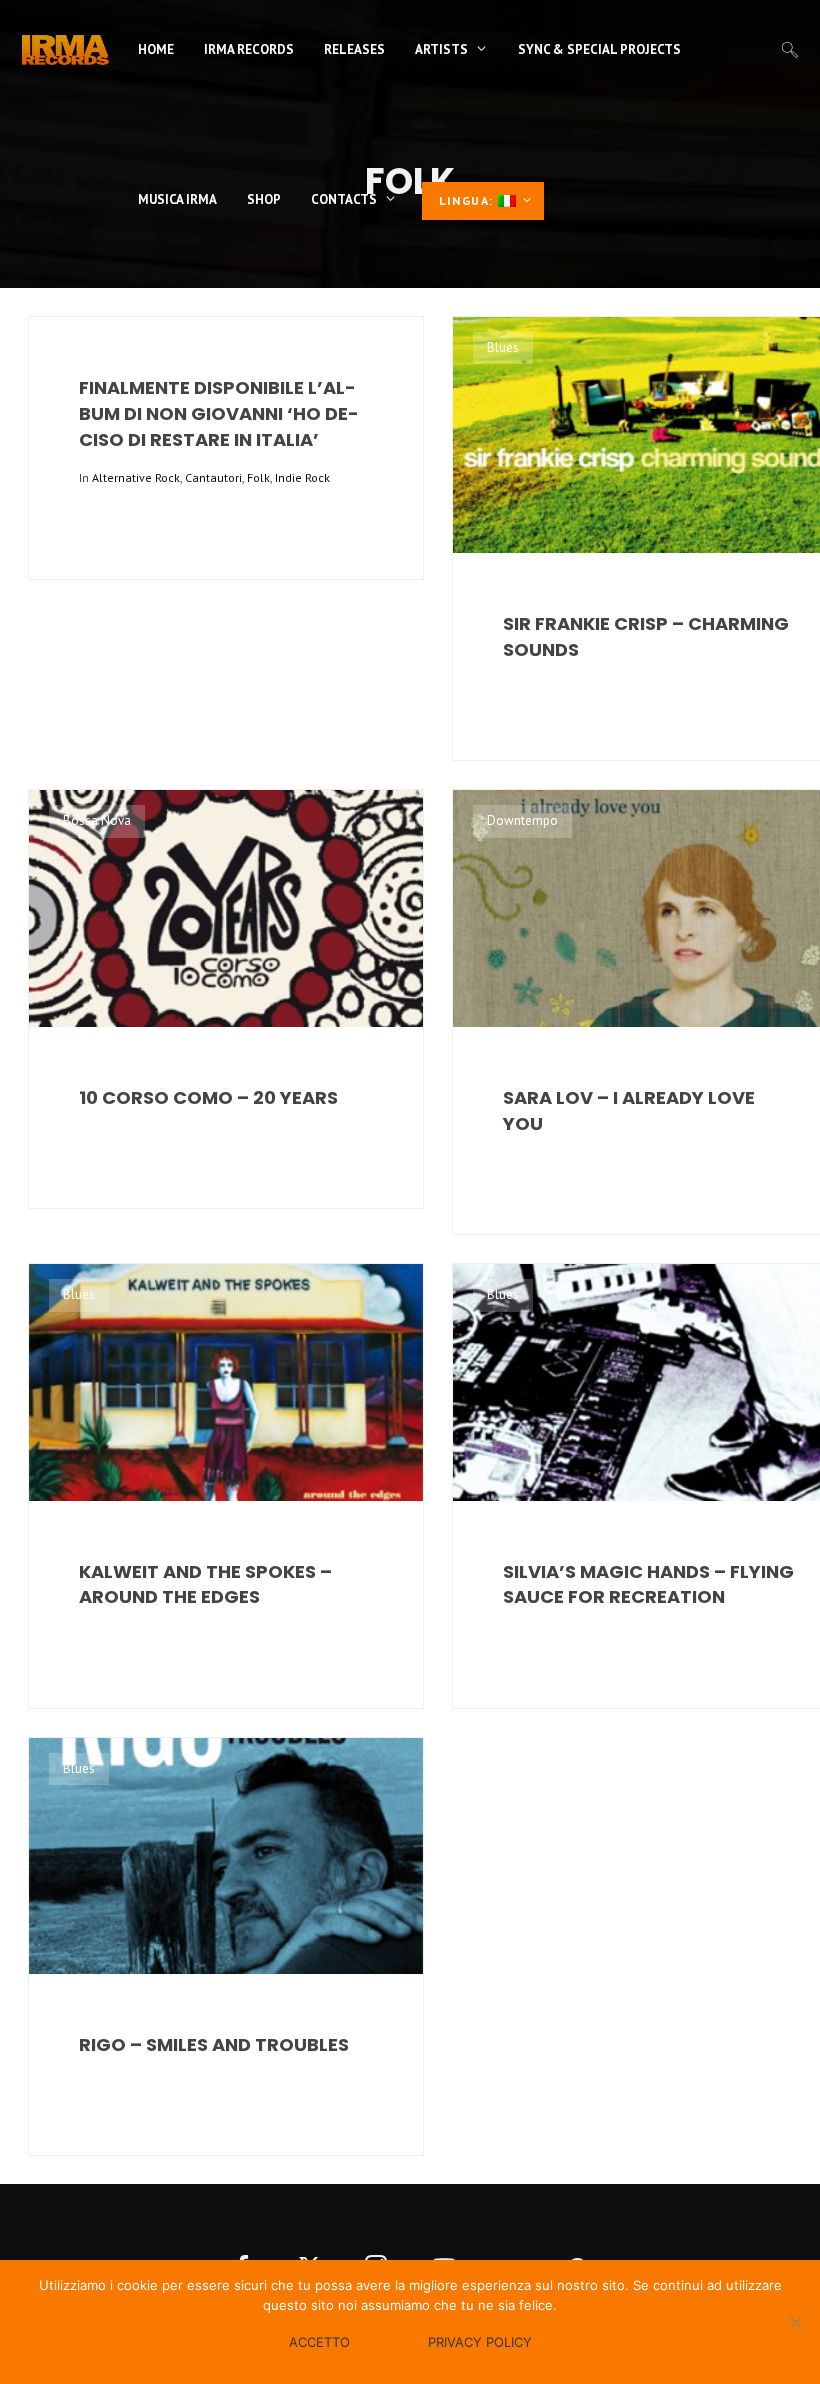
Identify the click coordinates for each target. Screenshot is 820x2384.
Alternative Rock (136, 477)
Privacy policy (480, 2342)
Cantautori (213, 477)
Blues (503, 347)
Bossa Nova (97, 820)
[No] (795, 2322)
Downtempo (522, 820)
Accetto (319, 2342)
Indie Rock (302, 477)
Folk (258, 477)
